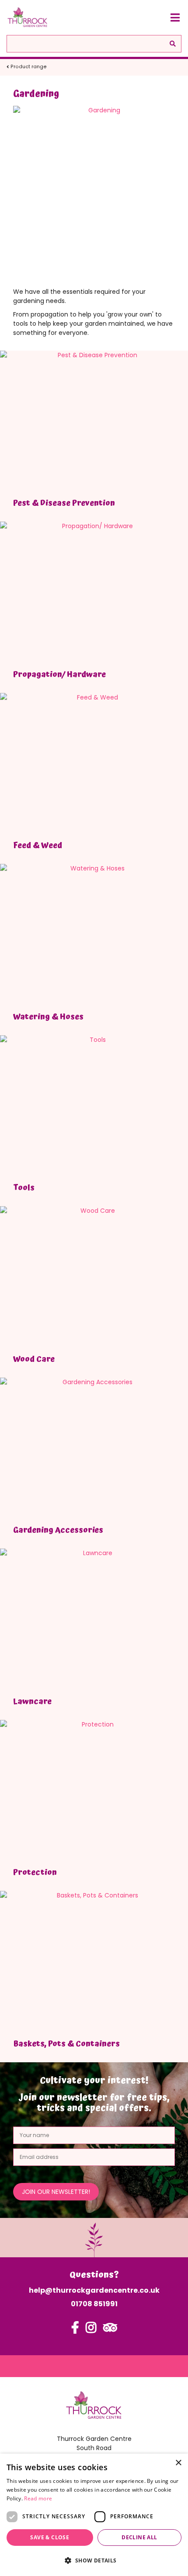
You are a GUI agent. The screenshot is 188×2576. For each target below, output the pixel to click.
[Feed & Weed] (94, 764)
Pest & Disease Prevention (64, 503)
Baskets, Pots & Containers (66, 2044)
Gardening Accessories (58, 1530)
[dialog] (94, 2515)
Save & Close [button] (50, 2537)
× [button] (178, 2463)
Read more (38, 2498)
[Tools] (94, 1106)
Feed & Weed (38, 845)
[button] (94, 2560)
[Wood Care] (94, 1277)
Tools (24, 1188)
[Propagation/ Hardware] (94, 592)
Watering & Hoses (48, 1017)
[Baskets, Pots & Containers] (94, 1962)
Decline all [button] (139, 2537)
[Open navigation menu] (175, 17)
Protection (35, 1872)
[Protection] (94, 1791)
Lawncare (32, 1701)
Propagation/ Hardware (59, 674)
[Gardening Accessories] (94, 1448)
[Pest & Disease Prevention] (94, 421)
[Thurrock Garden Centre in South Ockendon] (28, 17)
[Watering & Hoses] (94, 935)
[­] (75, 2332)
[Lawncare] (94, 1619)
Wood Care (34, 1359)
